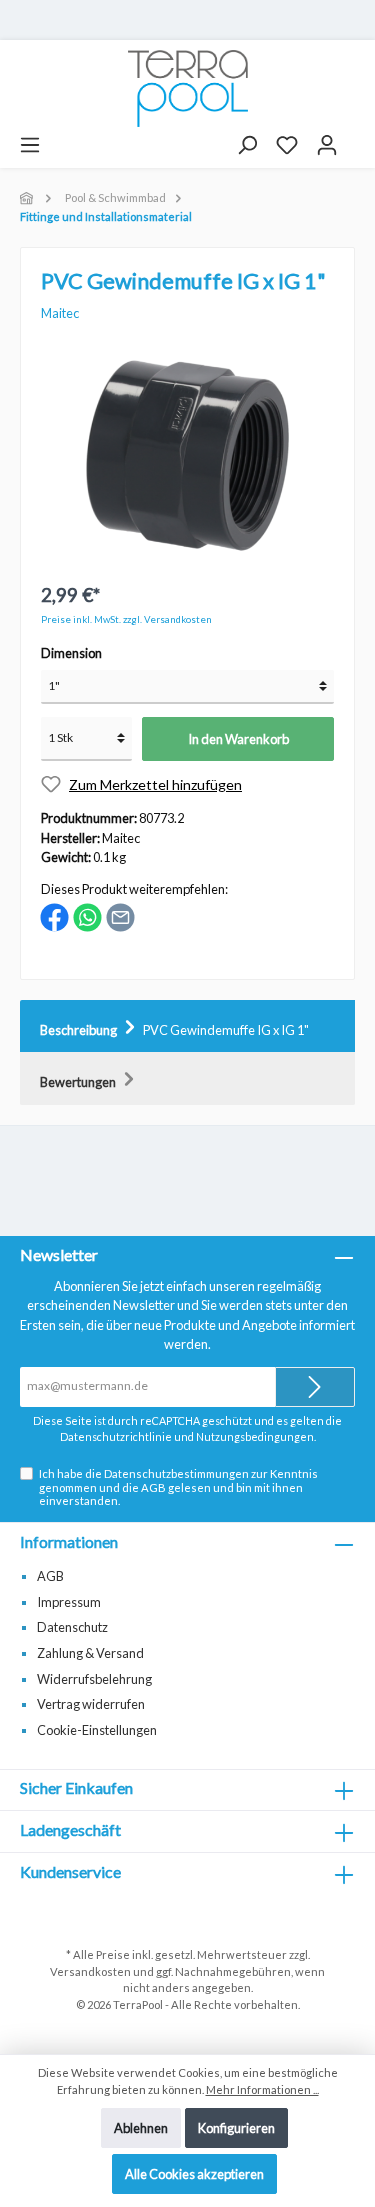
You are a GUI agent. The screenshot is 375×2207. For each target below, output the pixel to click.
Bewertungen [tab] (79, 1082)
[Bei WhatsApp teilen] (87, 916)
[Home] (28, 197)
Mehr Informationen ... (262, 2089)
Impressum (69, 1602)
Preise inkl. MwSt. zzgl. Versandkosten (126, 619)
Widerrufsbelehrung (94, 1679)
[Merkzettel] (287, 145)
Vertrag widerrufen (91, 1704)
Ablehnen (141, 2128)
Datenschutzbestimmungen (176, 1473)
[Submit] (315, 1387)
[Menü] (30, 145)
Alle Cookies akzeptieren (194, 2174)
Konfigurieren (236, 2128)
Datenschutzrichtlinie (116, 1436)
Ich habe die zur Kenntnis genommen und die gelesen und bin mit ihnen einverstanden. (178, 1487)
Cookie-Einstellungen (97, 1730)
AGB (153, 1487)
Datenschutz (72, 1627)
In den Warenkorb (238, 739)
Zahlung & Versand (90, 1653)
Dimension (71, 653)
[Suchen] (247, 145)
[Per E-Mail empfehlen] (120, 916)
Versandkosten (90, 1971)
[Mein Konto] (327, 145)
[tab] (187, 1026)
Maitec (60, 313)
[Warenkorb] (356, 138)
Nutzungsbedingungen (255, 1436)
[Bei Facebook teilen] (54, 916)
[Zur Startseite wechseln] (187, 88)
